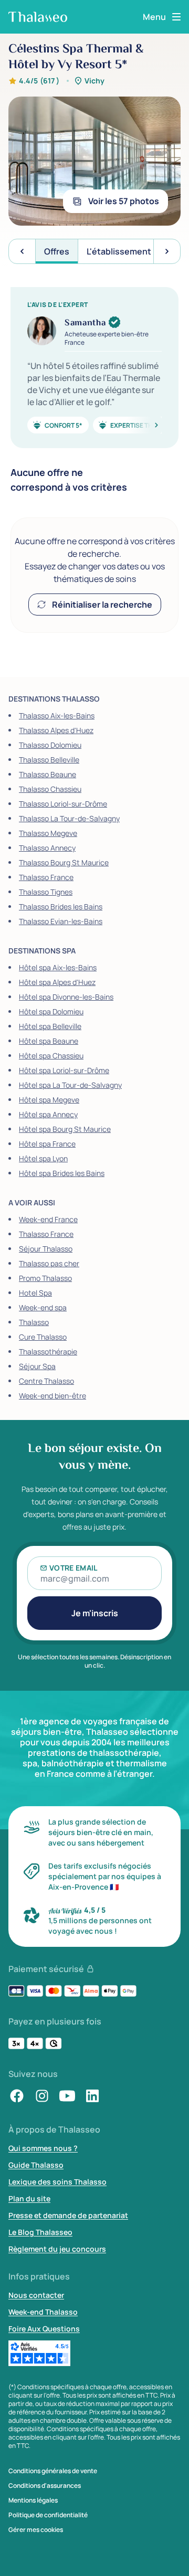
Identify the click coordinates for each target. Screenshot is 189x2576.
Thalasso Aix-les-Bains (57, 715)
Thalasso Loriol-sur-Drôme (63, 804)
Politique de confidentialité (48, 2515)
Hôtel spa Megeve (49, 1100)
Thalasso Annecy (47, 848)
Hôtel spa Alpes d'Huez (57, 982)
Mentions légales (33, 2500)
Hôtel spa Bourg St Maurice (65, 1129)
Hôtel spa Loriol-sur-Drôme (64, 1070)
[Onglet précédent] (22, 251)
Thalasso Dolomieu (50, 745)
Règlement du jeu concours (57, 2249)
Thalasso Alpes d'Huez (56, 730)
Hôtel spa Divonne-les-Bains (66, 997)
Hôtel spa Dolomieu (51, 1011)
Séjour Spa (37, 1366)
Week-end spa (43, 1307)
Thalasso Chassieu (50, 789)
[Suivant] (144, 425)
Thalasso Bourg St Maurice (64, 862)
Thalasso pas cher (49, 1263)
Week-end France (48, 1219)
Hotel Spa (35, 1293)
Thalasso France (46, 877)
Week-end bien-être (52, 1396)
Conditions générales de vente (53, 2471)
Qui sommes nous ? (43, 2148)
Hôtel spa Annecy (48, 1114)
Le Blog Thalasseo (40, 2232)
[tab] (57, 251)
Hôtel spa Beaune (49, 1041)
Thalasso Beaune (48, 774)
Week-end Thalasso (43, 2312)
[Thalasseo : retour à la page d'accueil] (38, 17)
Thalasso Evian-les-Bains (61, 921)
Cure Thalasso (43, 1337)
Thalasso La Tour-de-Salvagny (69, 818)
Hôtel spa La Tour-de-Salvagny (70, 1085)
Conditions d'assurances (45, 2486)
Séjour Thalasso (46, 1249)
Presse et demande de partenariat (68, 2215)
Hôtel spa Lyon (43, 1158)
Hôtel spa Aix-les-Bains (58, 967)
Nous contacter (36, 2295)
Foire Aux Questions (44, 2329)
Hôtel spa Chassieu (51, 1056)
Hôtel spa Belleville (50, 1026)
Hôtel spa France (47, 1144)
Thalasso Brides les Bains (61, 907)
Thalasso (34, 1322)
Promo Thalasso (45, 1278)
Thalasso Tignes (46, 892)
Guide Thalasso (36, 2165)
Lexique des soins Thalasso (57, 2182)
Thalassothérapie (48, 1351)
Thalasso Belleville (49, 760)
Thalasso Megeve (48, 833)
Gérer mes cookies (36, 2530)
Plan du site (29, 2198)
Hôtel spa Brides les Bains (62, 1173)
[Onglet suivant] (167, 251)
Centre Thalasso (46, 1381)
